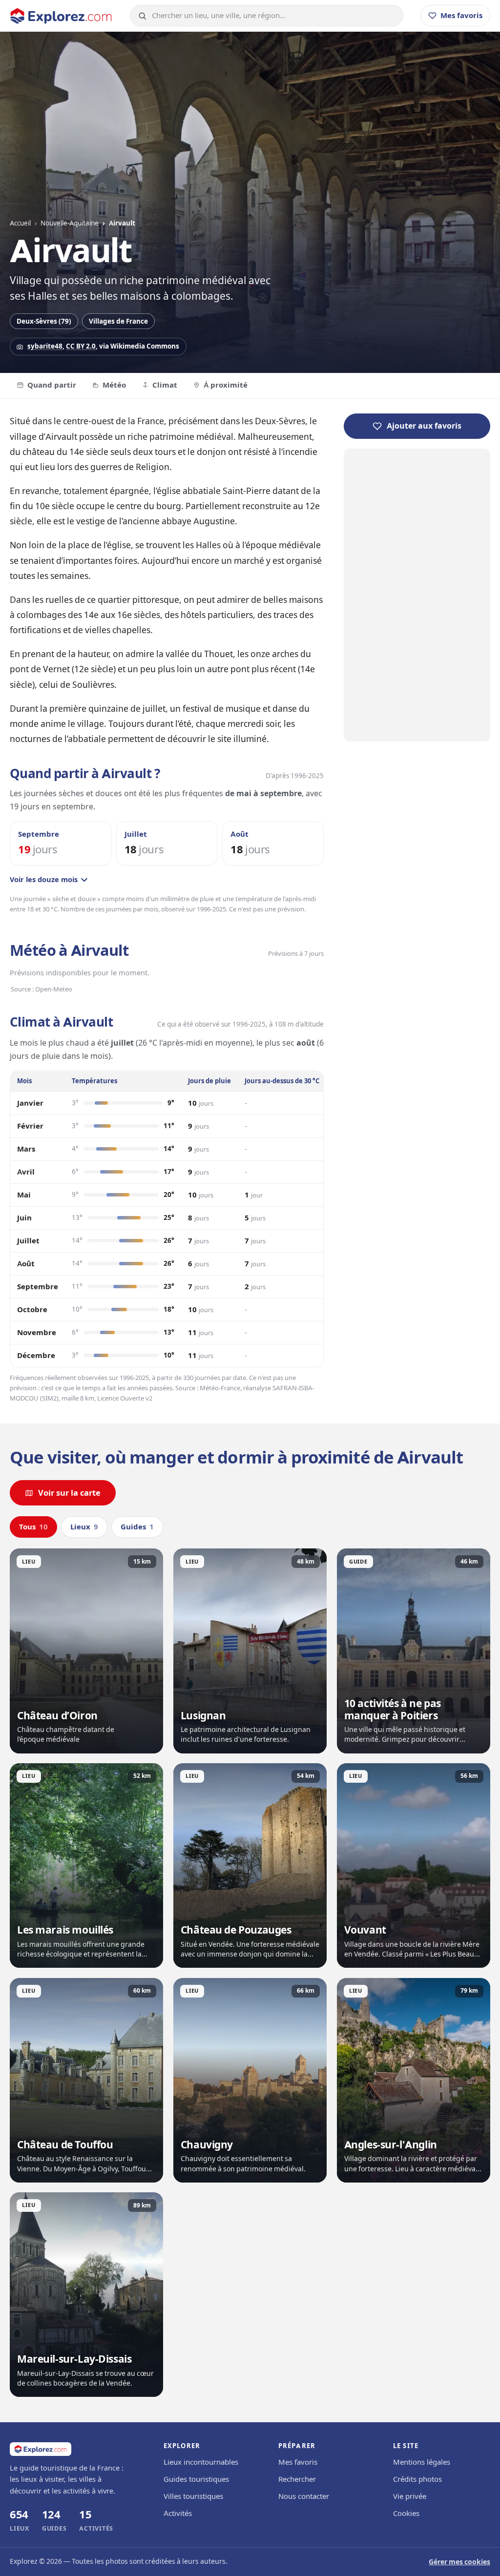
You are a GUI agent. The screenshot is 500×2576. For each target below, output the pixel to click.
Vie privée (410, 2496)
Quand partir (52, 385)
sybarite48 (45, 346)
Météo (114, 385)
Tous (33, 1527)
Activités (178, 2514)
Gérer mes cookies (459, 2562)
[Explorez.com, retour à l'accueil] (61, 16)
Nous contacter (304, 2496)
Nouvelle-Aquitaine (70, 223)
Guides (137, 1527)
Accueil (20, 223)
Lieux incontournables (201, 2462)
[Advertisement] (417, 595)
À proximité (226, 385)
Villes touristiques (193, 2496)
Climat (165, 385)
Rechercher (297, 2479)
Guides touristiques (196, 2479)
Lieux (84, 1527)
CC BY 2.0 (81, 346)
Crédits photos (417, 2479)
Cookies (406, 2514)
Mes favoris (298, 2462)
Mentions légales (422, 2462)
